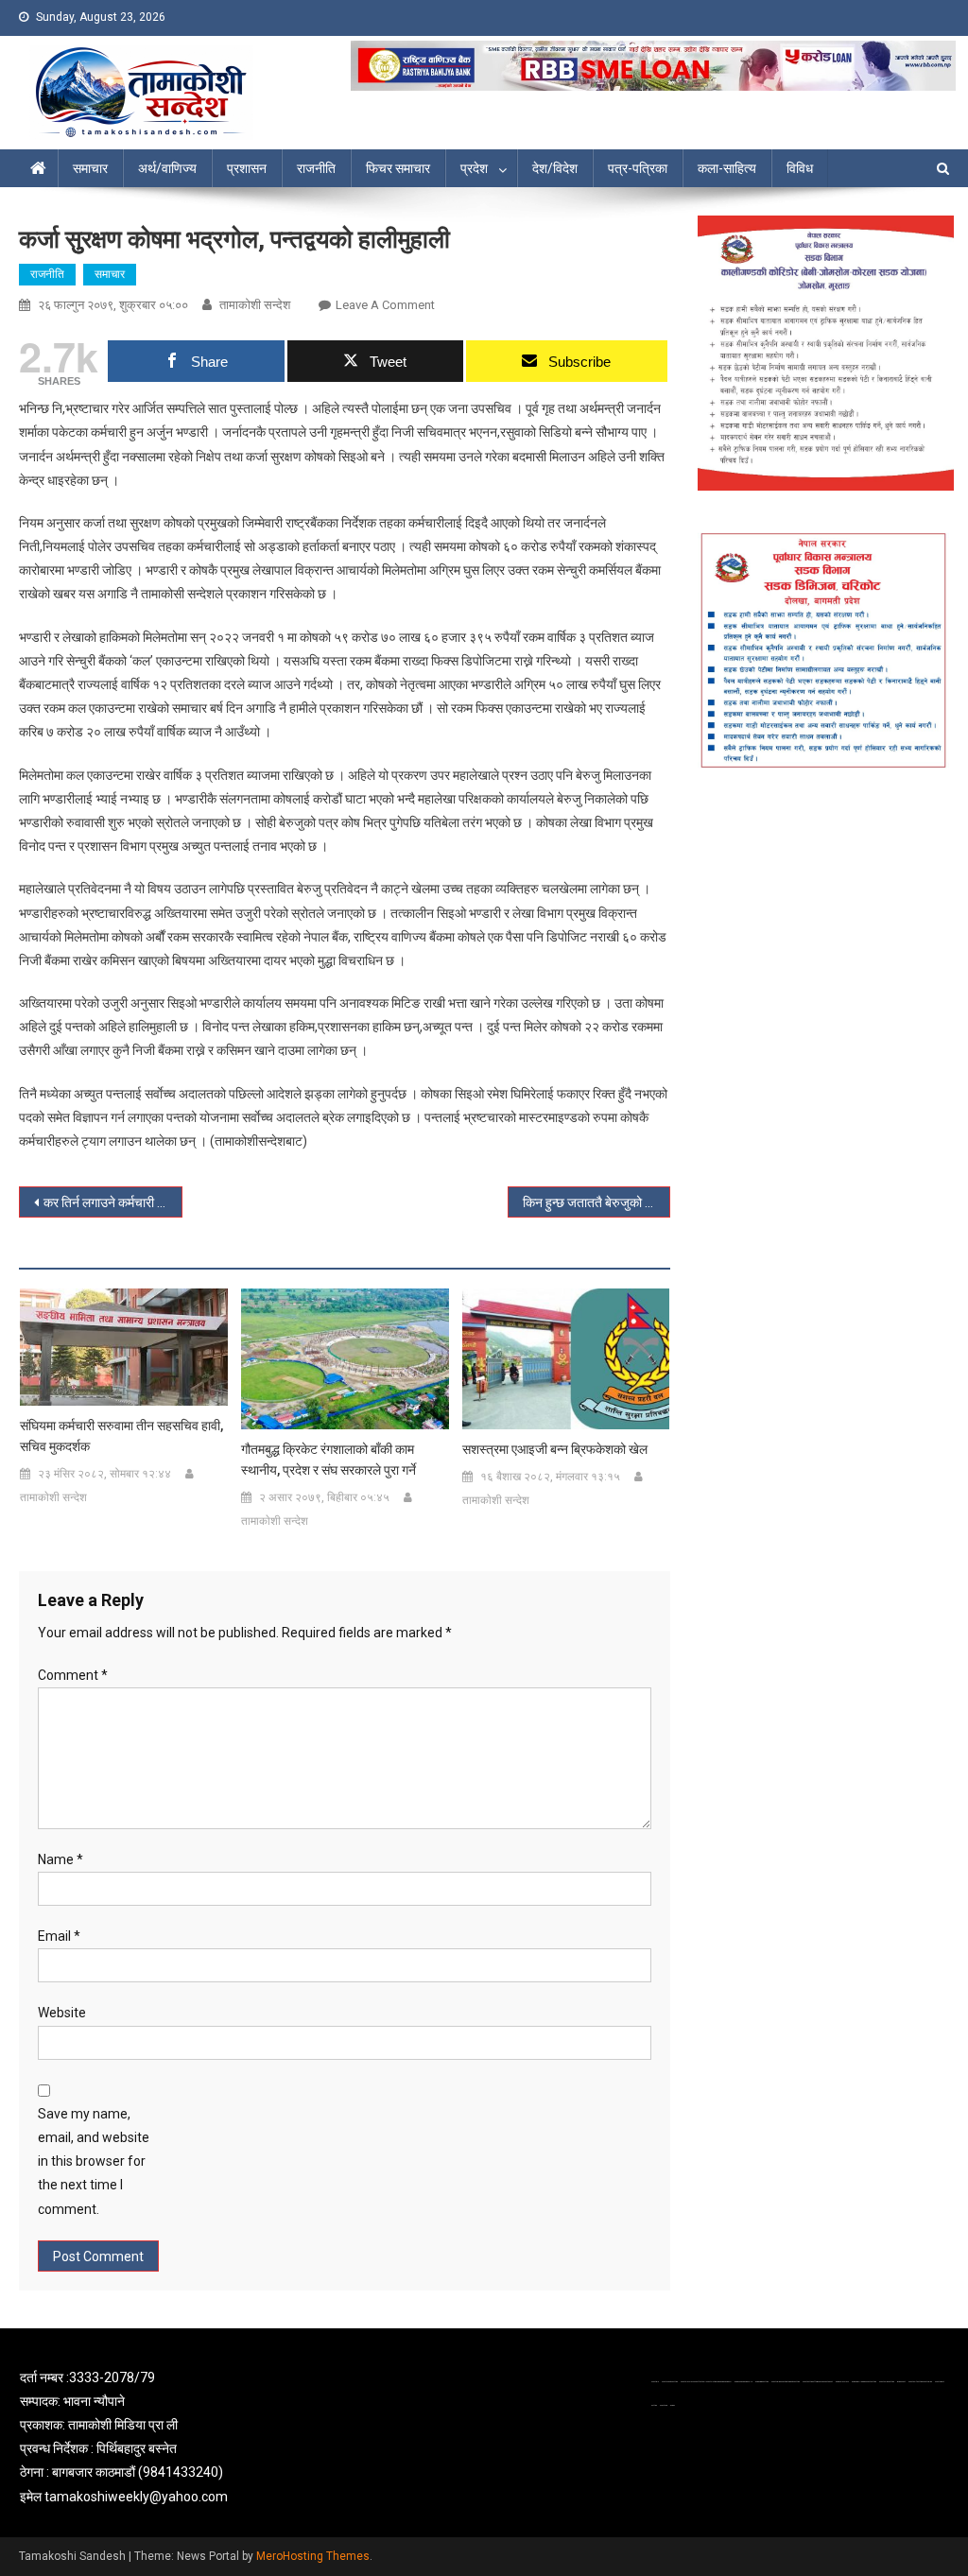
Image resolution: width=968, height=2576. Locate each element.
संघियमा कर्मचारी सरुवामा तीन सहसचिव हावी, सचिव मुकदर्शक (121, 1436)
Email (59, 1936)
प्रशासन (247, 168)
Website (62, 2013)
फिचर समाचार (398, 168)
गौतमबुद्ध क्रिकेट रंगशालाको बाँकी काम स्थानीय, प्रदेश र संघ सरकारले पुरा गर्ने (328, 1460)
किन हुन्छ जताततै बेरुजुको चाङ (594, 1202)
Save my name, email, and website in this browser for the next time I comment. (94, 2161)
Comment (73, 1675)
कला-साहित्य (727, 168)
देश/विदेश (555, 168)
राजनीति (316, 168)
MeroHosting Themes (313, 2556)
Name (60, 1859)
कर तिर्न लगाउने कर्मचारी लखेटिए (112, 1202)
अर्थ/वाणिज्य (167, 168)
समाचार (90, 168)
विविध (800, 168)
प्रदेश (474, 168)
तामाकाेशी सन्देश (255, 305)
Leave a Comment (385, 305)
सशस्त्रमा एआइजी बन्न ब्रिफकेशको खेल (555, 1449)
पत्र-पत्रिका (638, 168)
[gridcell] (168, 2438)
